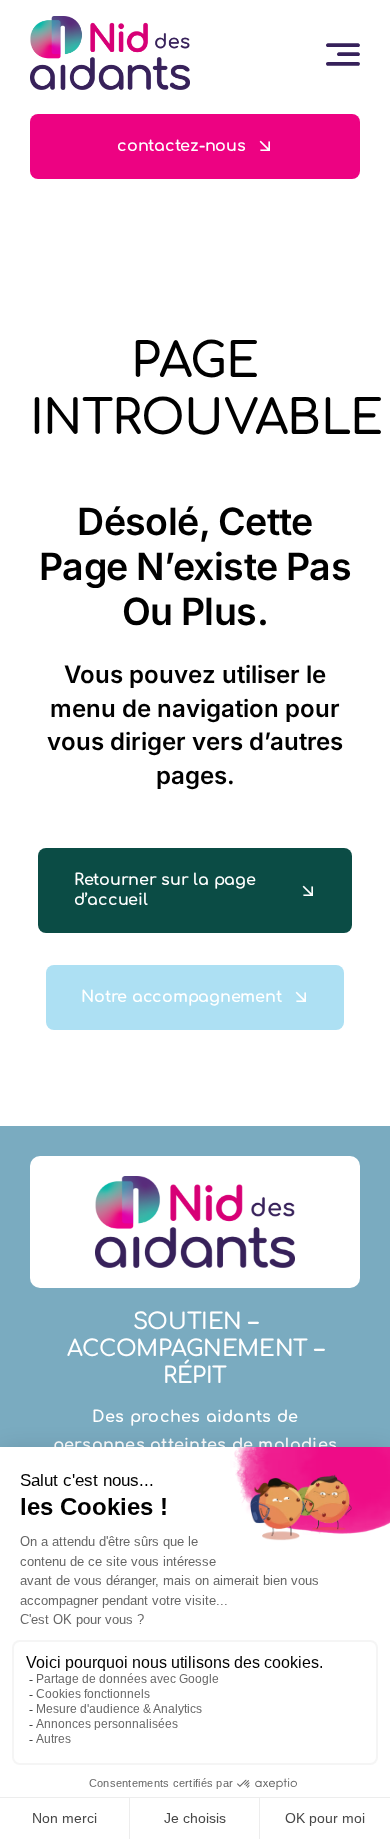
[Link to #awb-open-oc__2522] (343, 54)
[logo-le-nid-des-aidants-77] (110, 24)
